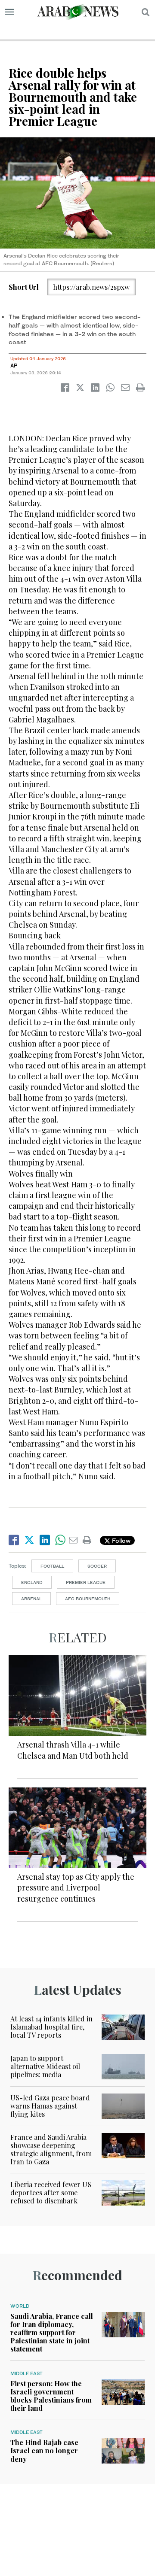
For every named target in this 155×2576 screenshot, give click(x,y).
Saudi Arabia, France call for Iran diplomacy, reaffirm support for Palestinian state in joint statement (52, 2333)
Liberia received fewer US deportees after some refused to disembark (51, 2192)
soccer (97, 1566)
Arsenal (31, 1599)
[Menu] (10, 12)
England (32, 1582)
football (52, 1566)
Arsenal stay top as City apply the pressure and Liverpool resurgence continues (76, 1887)
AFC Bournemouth (88, 1599)
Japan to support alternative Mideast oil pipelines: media (45, 2066)
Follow (120, 1540)
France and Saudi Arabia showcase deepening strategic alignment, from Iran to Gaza (51, 2150)
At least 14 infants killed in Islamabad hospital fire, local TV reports (51, 2027)
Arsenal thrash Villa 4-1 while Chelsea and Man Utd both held (73, 1750)
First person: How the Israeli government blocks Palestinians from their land (51, 2396)
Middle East (26, 2373)
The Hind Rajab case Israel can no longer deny (44, 2450)
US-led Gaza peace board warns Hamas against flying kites (50, 2106)
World (20, 2306)
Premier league (86, 1582)
